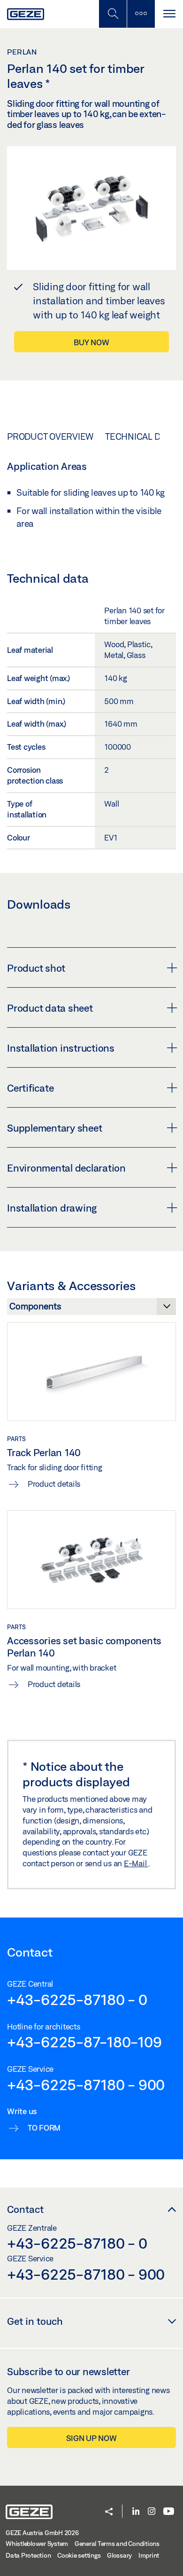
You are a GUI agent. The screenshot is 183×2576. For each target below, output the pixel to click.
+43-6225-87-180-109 (84, 2042)
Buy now (91, 342)
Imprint (149, 2555)
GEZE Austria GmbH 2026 (42, 2533)
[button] (109, 2512)
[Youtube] (169, 2512)
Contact (25, 2209)
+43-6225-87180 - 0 (77, 1999)
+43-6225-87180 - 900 (86, 2085)
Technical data (140, 436)
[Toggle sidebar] (141, 14)
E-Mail (136, 1863)
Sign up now (91, 2438)
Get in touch (35, 2321)
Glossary (119, 2555)
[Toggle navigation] (169, 14)
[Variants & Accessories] (91, 1309)
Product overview (50, 436)
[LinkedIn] (136, 2512)
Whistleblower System (37, 2544)
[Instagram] (152, 2512)
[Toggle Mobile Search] (113, 14)
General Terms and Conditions (117, 2544)
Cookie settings (79, 2555)
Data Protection (28, 2555)
